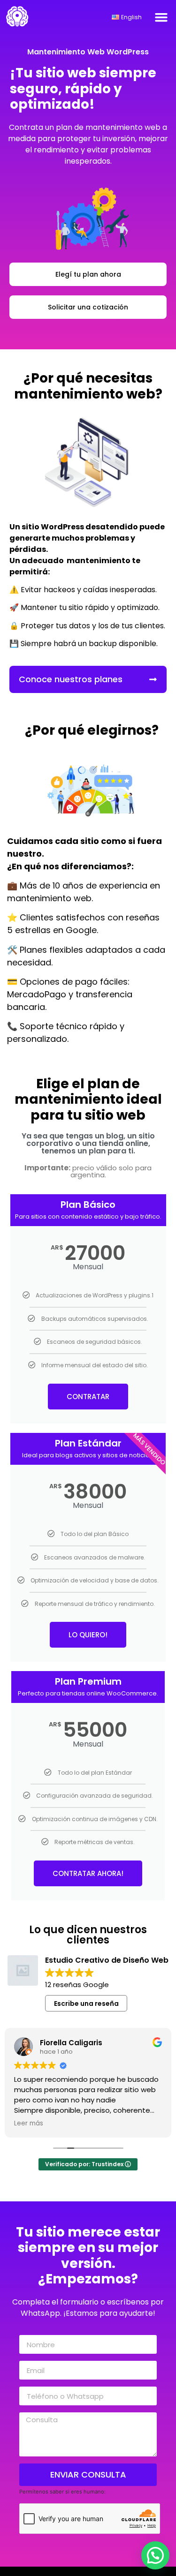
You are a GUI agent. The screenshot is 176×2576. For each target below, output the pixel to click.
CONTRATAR (88, 1397)
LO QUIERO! (88, 1635)
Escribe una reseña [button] (86, 2004)
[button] (161, 17)
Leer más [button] (29, 2124)
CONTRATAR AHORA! (88, 1873)
